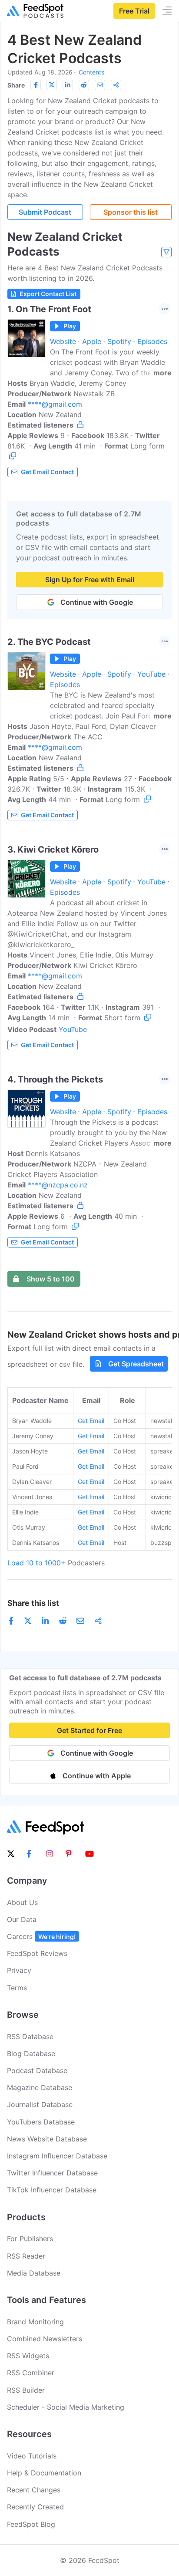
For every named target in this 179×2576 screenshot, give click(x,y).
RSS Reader (26, 2256)
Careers (41, 1936)
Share (16, 85)
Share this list (33, 1603)
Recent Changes (34, 2490)
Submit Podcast (45, 212)
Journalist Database (40, 2104)
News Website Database (47, 2139)
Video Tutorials (32, 2456)
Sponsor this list (131, 212)
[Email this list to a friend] (100, 85)
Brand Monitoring (35, 2322)
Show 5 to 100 (51, 1279)
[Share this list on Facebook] (36, 85)
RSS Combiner (31, 2373)
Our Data (22, 1919)
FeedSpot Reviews (37, 1953)
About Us (22, 1902)
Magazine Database (40, 2087)
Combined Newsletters (45, 2339)
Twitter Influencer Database (52, 2173)
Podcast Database (37, 2070)
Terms (17, 1988)
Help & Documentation (44, 2473)
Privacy (19, 1970)
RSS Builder (26, 2390)
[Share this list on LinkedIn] (68, 85)
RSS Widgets (28, 2356)
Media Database (34, 2273)
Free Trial (134, 11)
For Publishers (30, 2239)
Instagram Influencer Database (57, 2156)
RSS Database (30, 2037)
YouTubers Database (41, 2122)
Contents (91, 72)
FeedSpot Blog (31, 2524)
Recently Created (35, 2507)
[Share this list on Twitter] (52, 85)
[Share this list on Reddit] (84, 85)
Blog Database (31, 2053)
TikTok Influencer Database (52, 2190)
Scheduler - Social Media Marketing (66, 2407)
